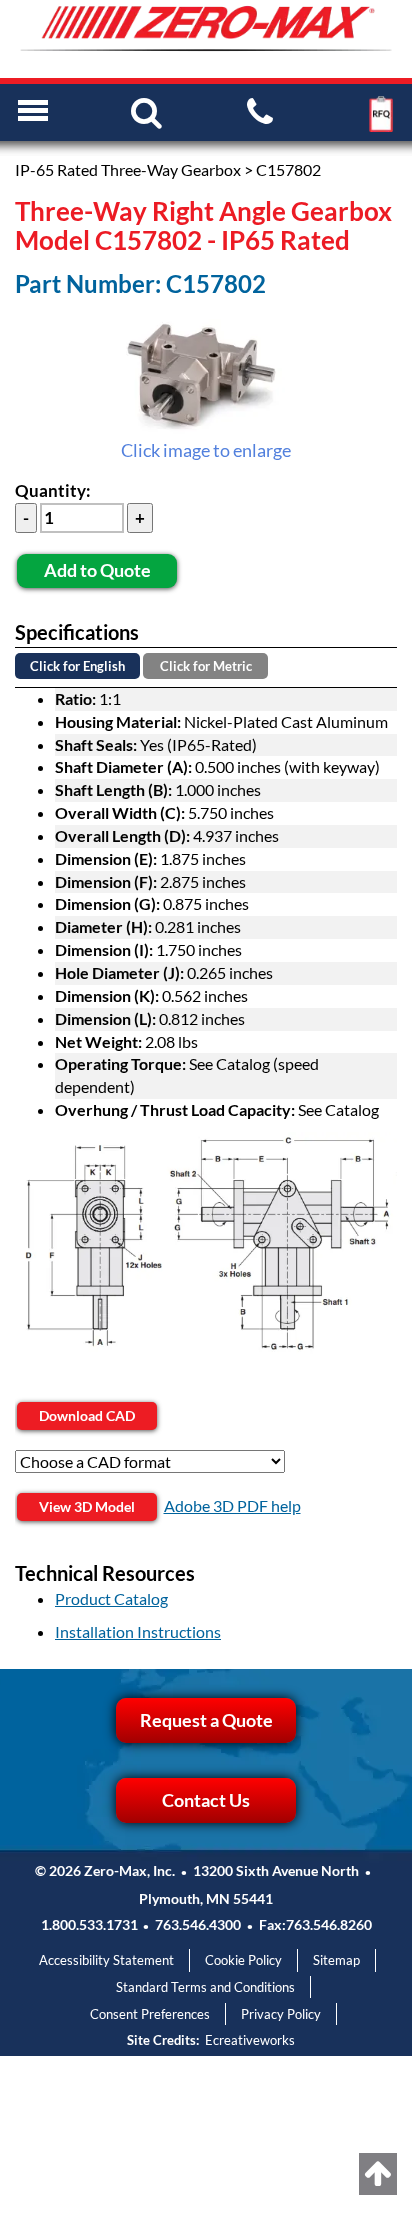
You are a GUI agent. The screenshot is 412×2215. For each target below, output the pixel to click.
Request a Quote (206, 1720)
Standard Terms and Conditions (205, 1987)
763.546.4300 (198, 1924)
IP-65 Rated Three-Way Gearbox (128, 169)
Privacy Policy (281, 2014)
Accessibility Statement (106, 1960)
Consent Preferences (150, 2014)
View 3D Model (87, 1506)
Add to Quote (97, 570)
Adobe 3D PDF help (232, 1505)
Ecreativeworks (250, 2040)
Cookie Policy (243, 1960)
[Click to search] (146, 111)
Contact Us (206, 1800)
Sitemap (336, 1960)
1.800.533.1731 (89, 1924)
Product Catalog (111, 1598)
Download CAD (87, 1415)
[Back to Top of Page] (378, 2174)
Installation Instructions (138, 1631)
